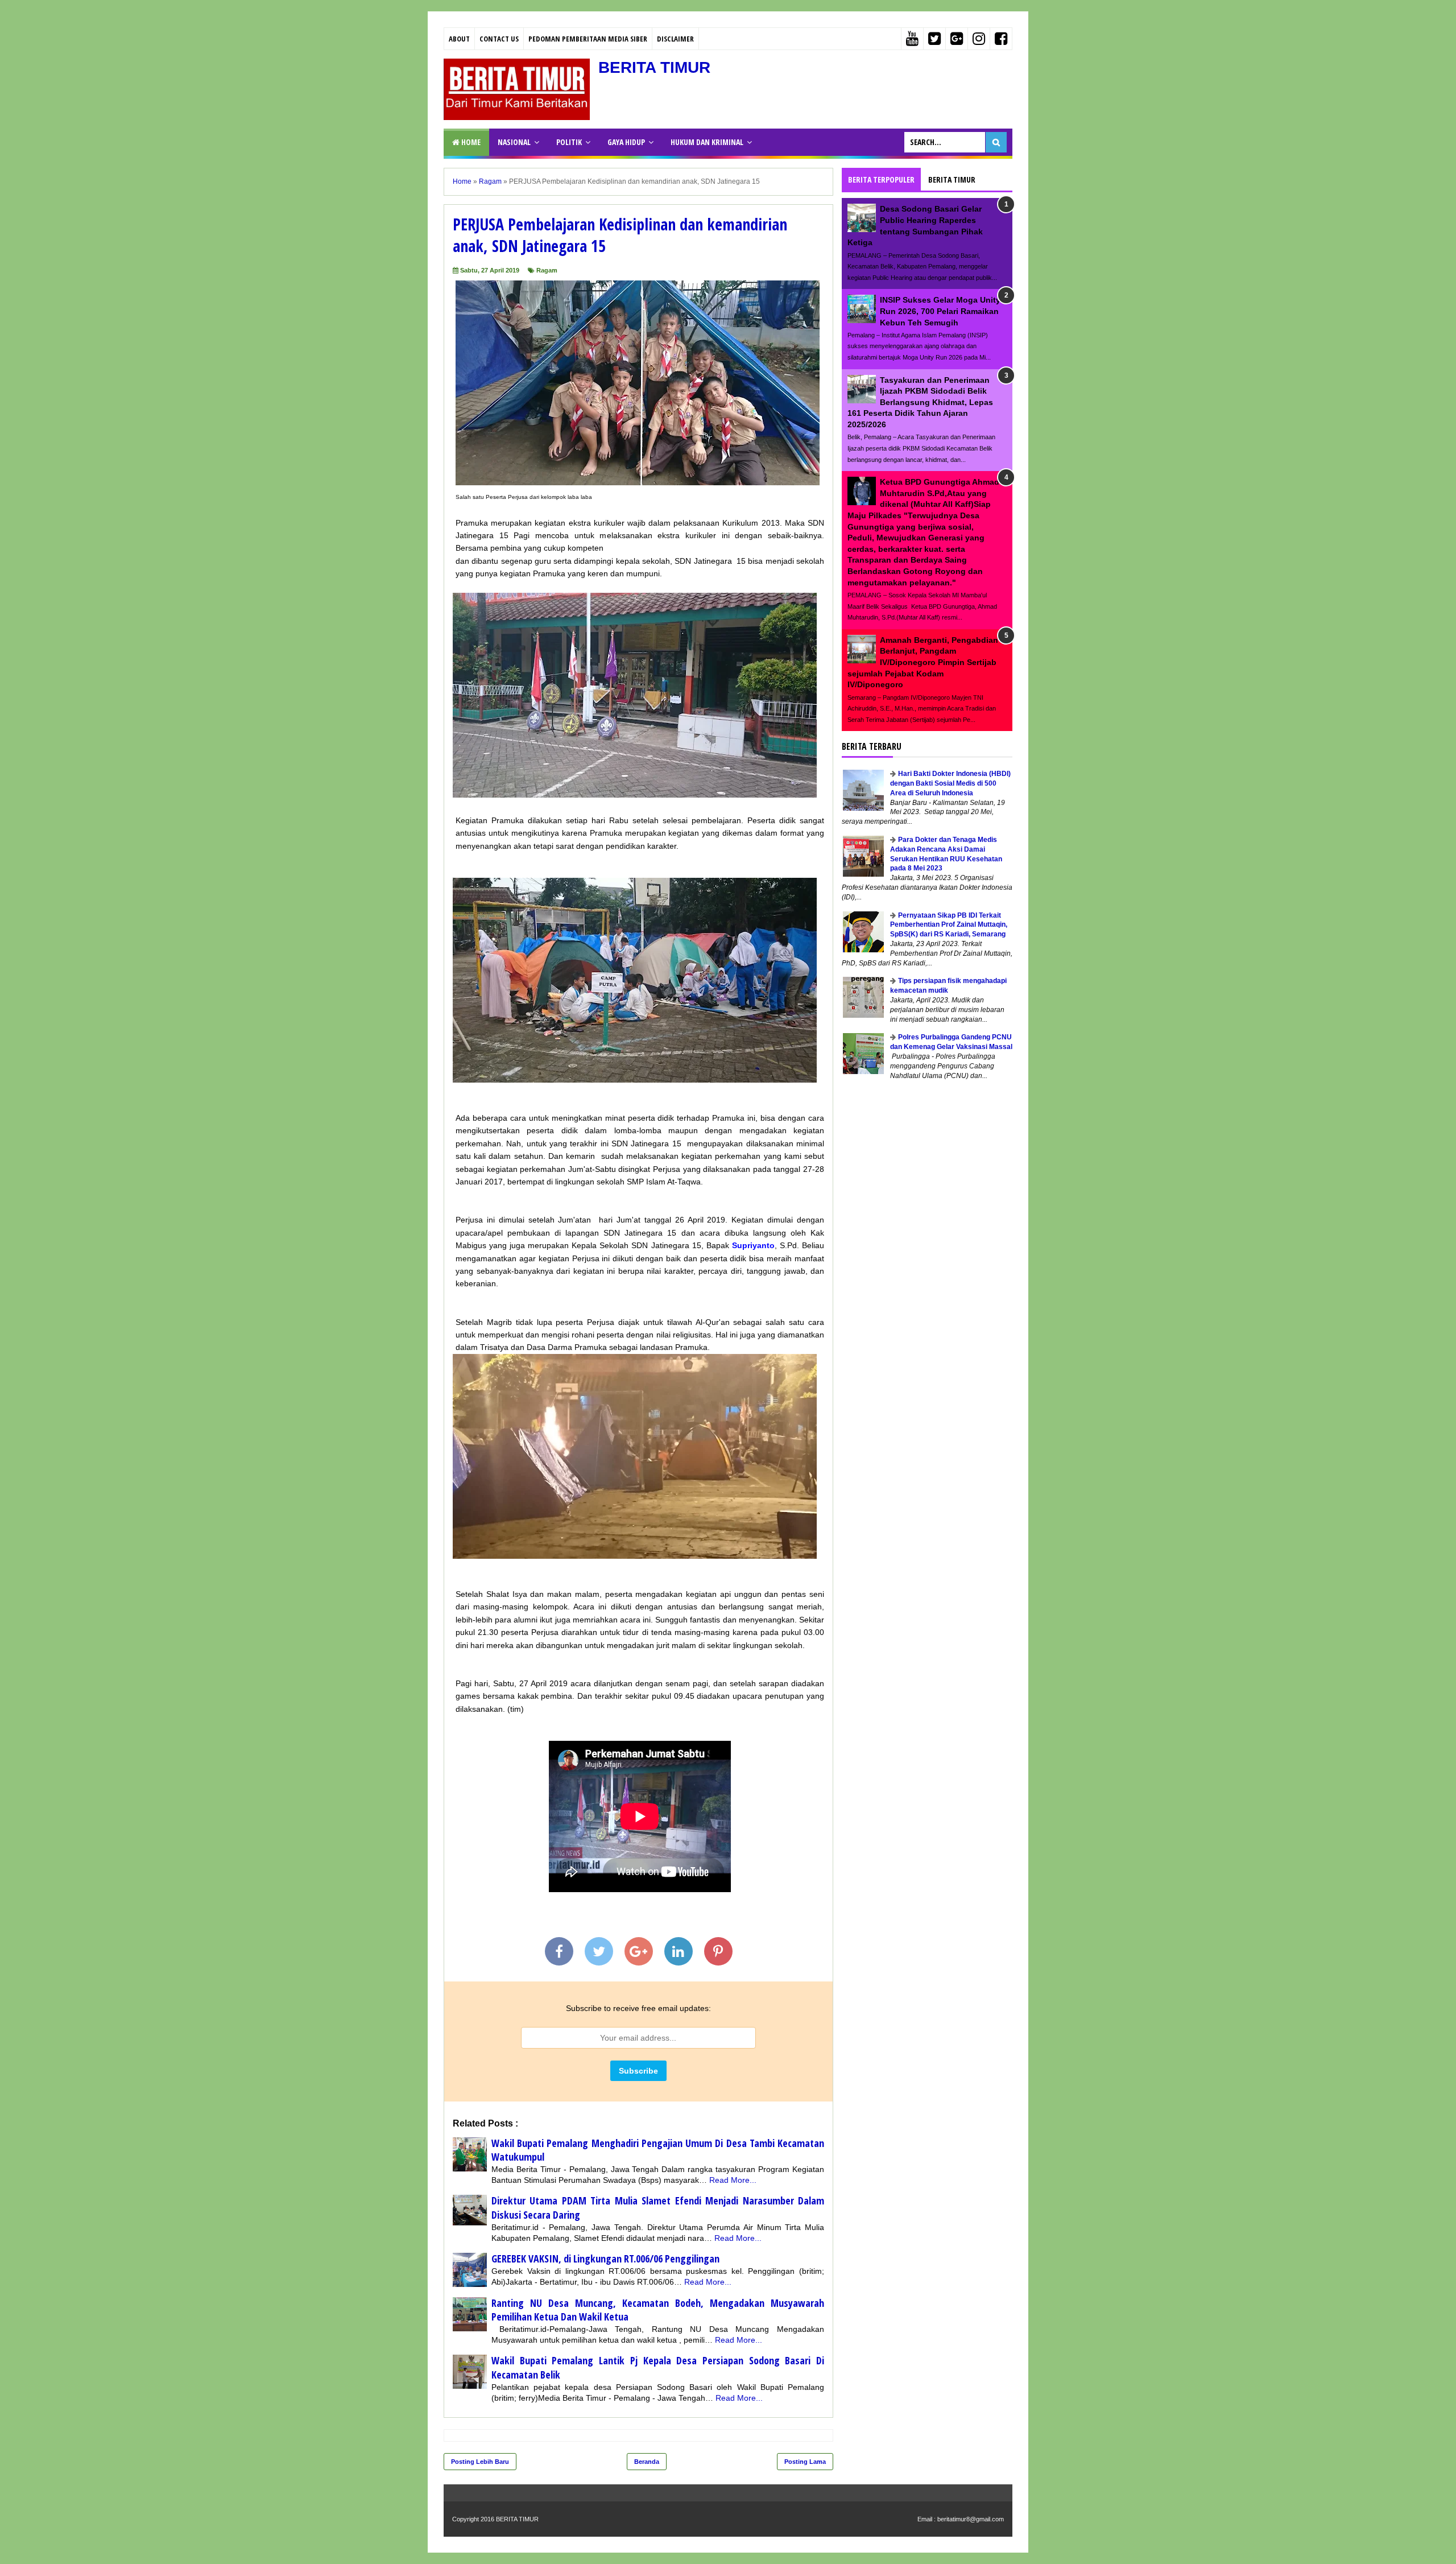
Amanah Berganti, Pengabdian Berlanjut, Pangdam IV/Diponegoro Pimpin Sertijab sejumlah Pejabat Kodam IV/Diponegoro (923, 662)
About (459, 39)
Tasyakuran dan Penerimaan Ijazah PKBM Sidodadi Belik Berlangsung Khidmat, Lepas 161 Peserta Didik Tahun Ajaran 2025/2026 (920, 402)
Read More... (733, 2180)
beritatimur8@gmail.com (971, 2519)
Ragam (547, 270)
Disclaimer (675, 39)
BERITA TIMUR (654, 67)
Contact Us (499, 39)
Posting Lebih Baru (480, 2462)
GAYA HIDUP (626, 142)
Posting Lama (805, 2462)
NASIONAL (514, 142)
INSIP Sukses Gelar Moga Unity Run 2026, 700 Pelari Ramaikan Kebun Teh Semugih (940, 311)
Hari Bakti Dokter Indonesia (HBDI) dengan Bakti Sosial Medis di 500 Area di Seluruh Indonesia (950, 783)
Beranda (647, 2462)
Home (470, 142)
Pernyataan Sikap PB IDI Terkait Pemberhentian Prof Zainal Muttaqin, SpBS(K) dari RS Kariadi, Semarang (949, 925)
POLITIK (569, 142)
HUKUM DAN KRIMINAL (707, 142)
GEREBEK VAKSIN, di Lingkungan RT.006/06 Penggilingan (605, 2259)
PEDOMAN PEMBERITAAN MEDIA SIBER (588, 39)
